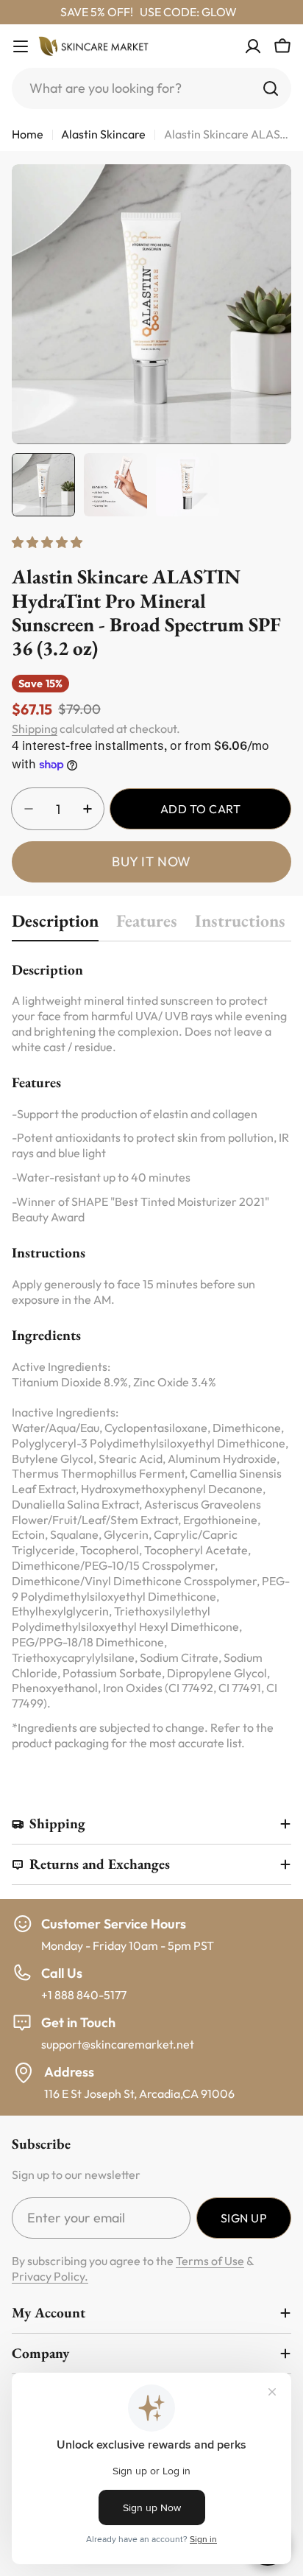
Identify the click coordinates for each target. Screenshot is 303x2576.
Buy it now (151, 861)
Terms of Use (210, 2261)
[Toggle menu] (21, 46)
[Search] (271, 88)
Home (28, 134)
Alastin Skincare (103, 134)
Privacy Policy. (50, 2276)
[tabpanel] (151, 1355)
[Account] (253, 46)
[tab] (55, 925)
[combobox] (151, 88)
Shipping (35, 729)
